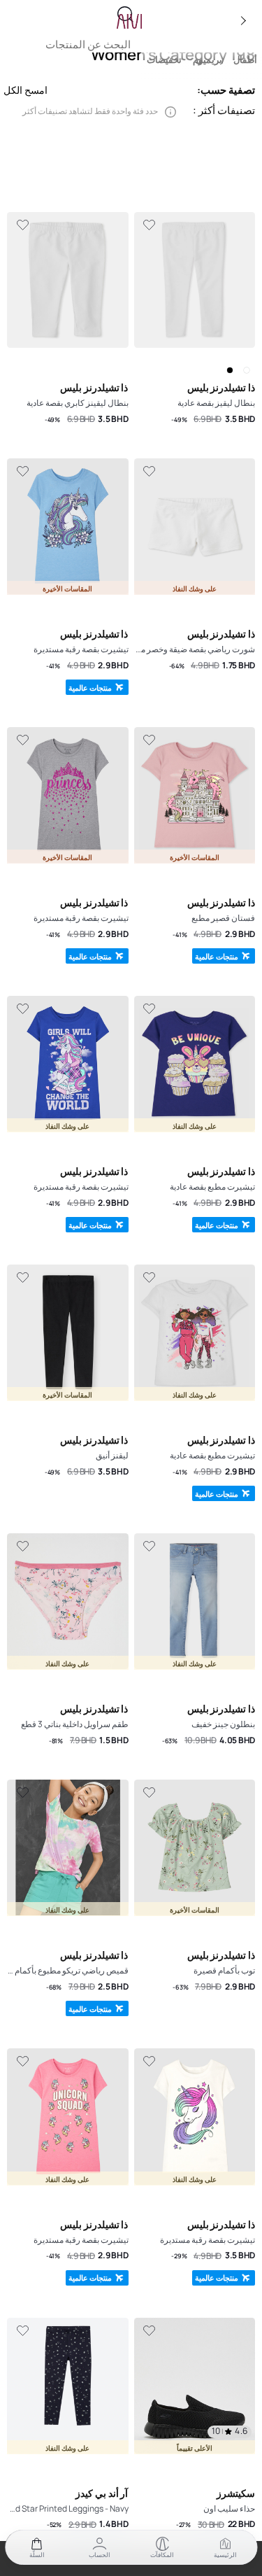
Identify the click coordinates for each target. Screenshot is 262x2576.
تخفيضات (164, 60)
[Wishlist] (150, 225)
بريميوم (208, 60)
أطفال (245, 60)
